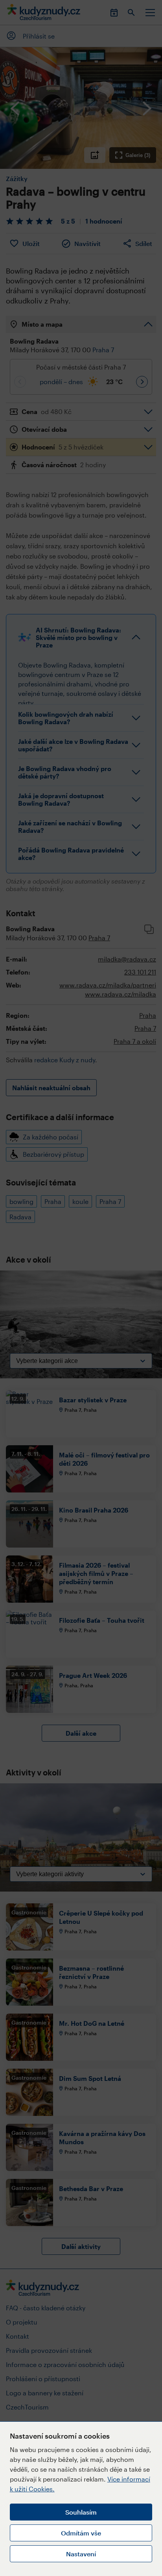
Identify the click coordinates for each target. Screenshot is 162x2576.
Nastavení (81, 2554)
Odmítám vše (81, 2533)
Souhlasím (81, 2512)
